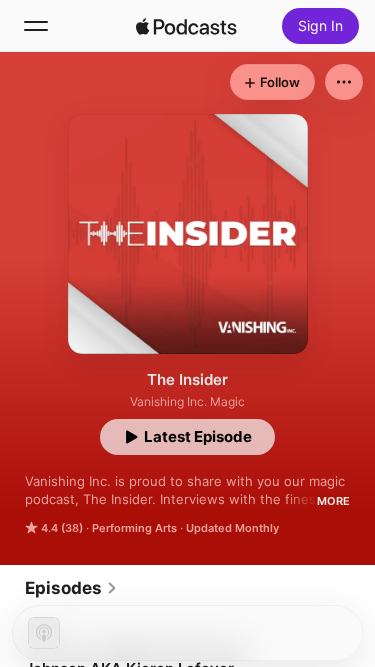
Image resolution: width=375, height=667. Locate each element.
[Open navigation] (36, 26)
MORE (333, 501)
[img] (187, 26)
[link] (71, 588)
